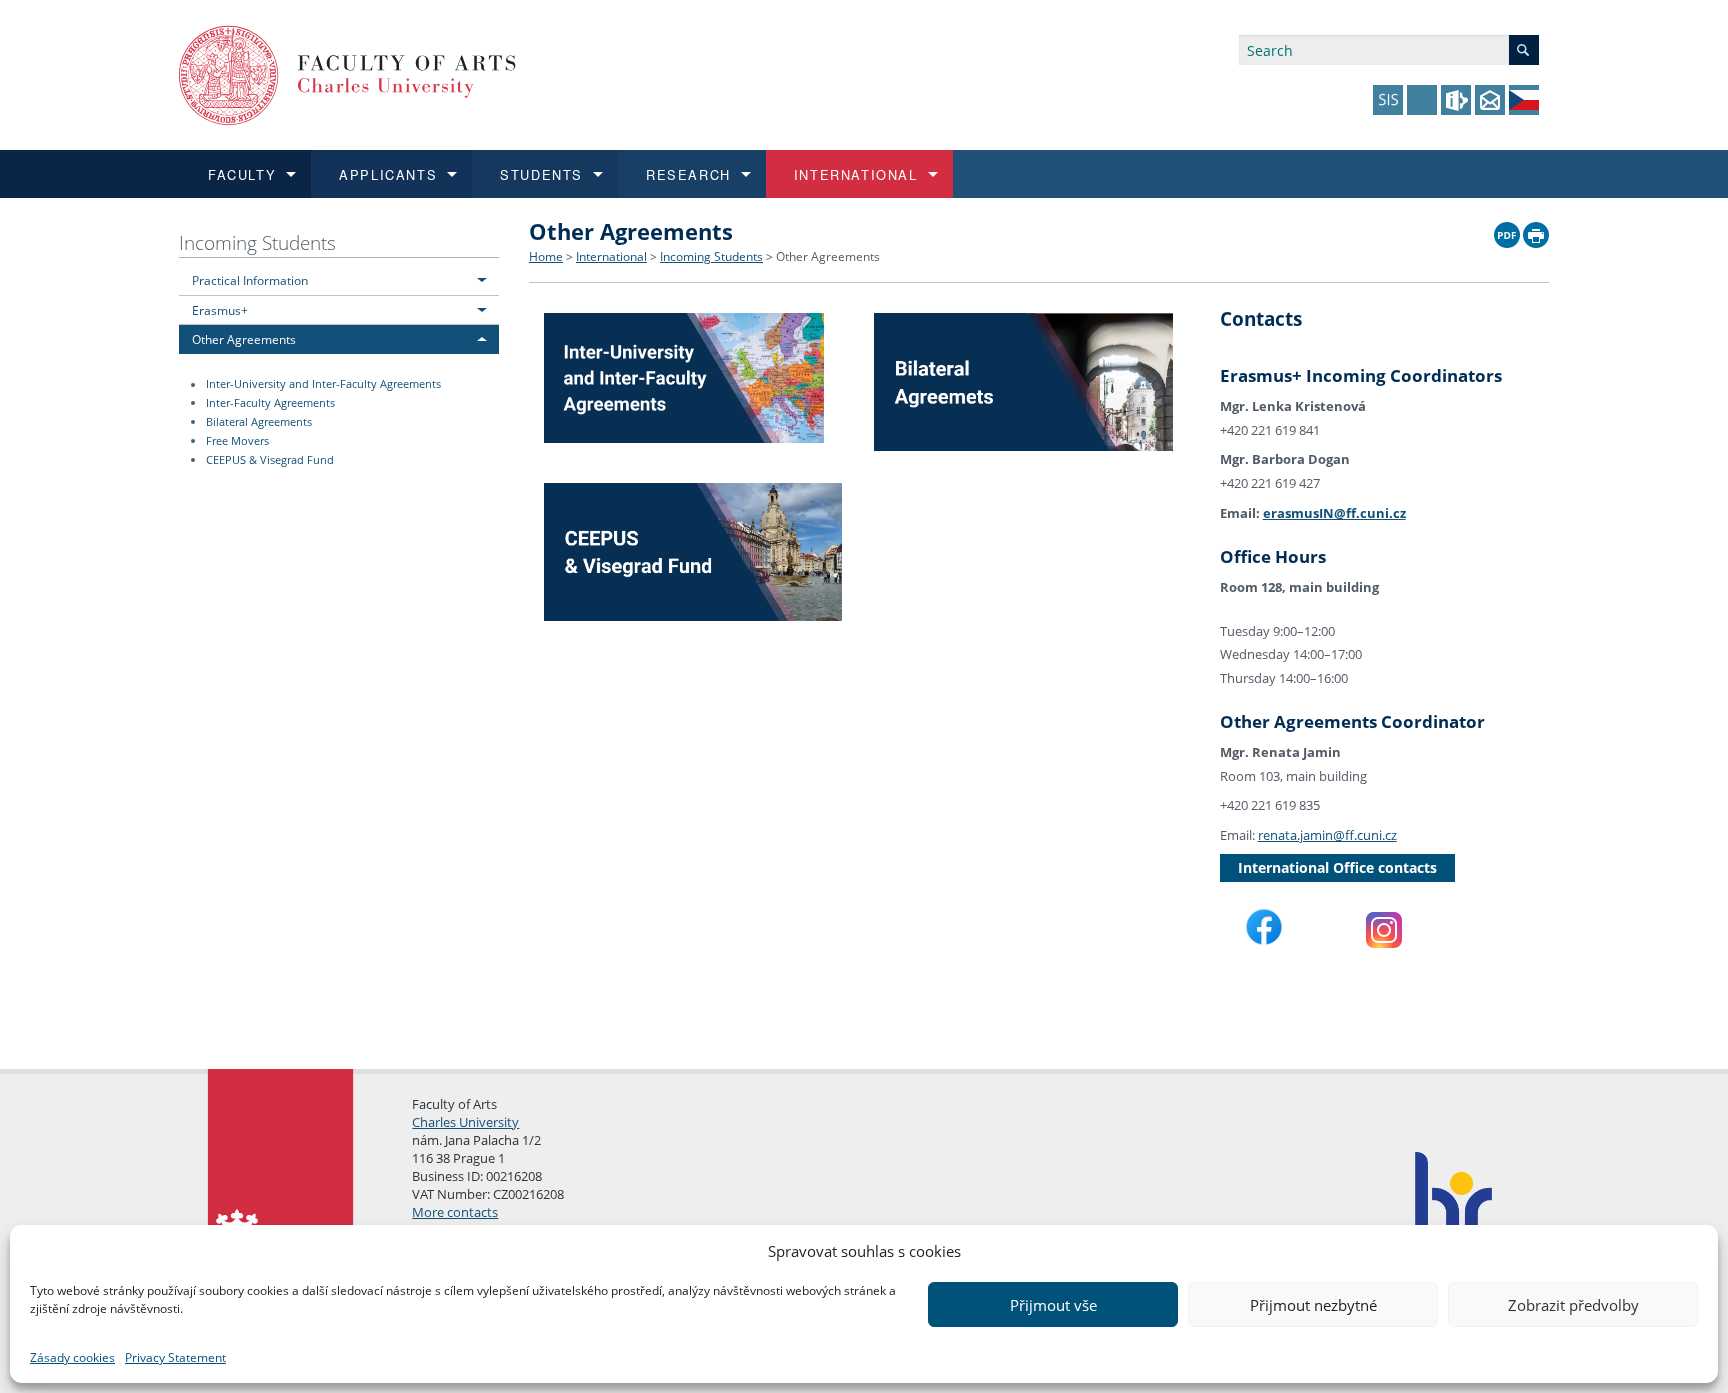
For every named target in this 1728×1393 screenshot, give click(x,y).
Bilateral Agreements (259, 422)
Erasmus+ (220, 310)
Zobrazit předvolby (1573, 1305)
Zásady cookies (72, 1357)
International (611, 256)
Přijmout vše (1053, 1305)
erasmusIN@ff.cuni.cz (1334, 513)
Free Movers (237, 441)
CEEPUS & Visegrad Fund (270, 460)
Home (546, 256)
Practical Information (250, 280)
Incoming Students (257, 242)
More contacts (455, 1212)
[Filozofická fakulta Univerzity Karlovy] (347, 73)
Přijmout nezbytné (1313, 1305)
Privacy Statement (175, 1357)
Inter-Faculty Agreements (270, 403)
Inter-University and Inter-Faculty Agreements (323, 385)
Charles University (465, 1122)
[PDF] (1507, 230)
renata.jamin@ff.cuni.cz (1327, 835)
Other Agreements (244, 339)
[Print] (1536, 230)
